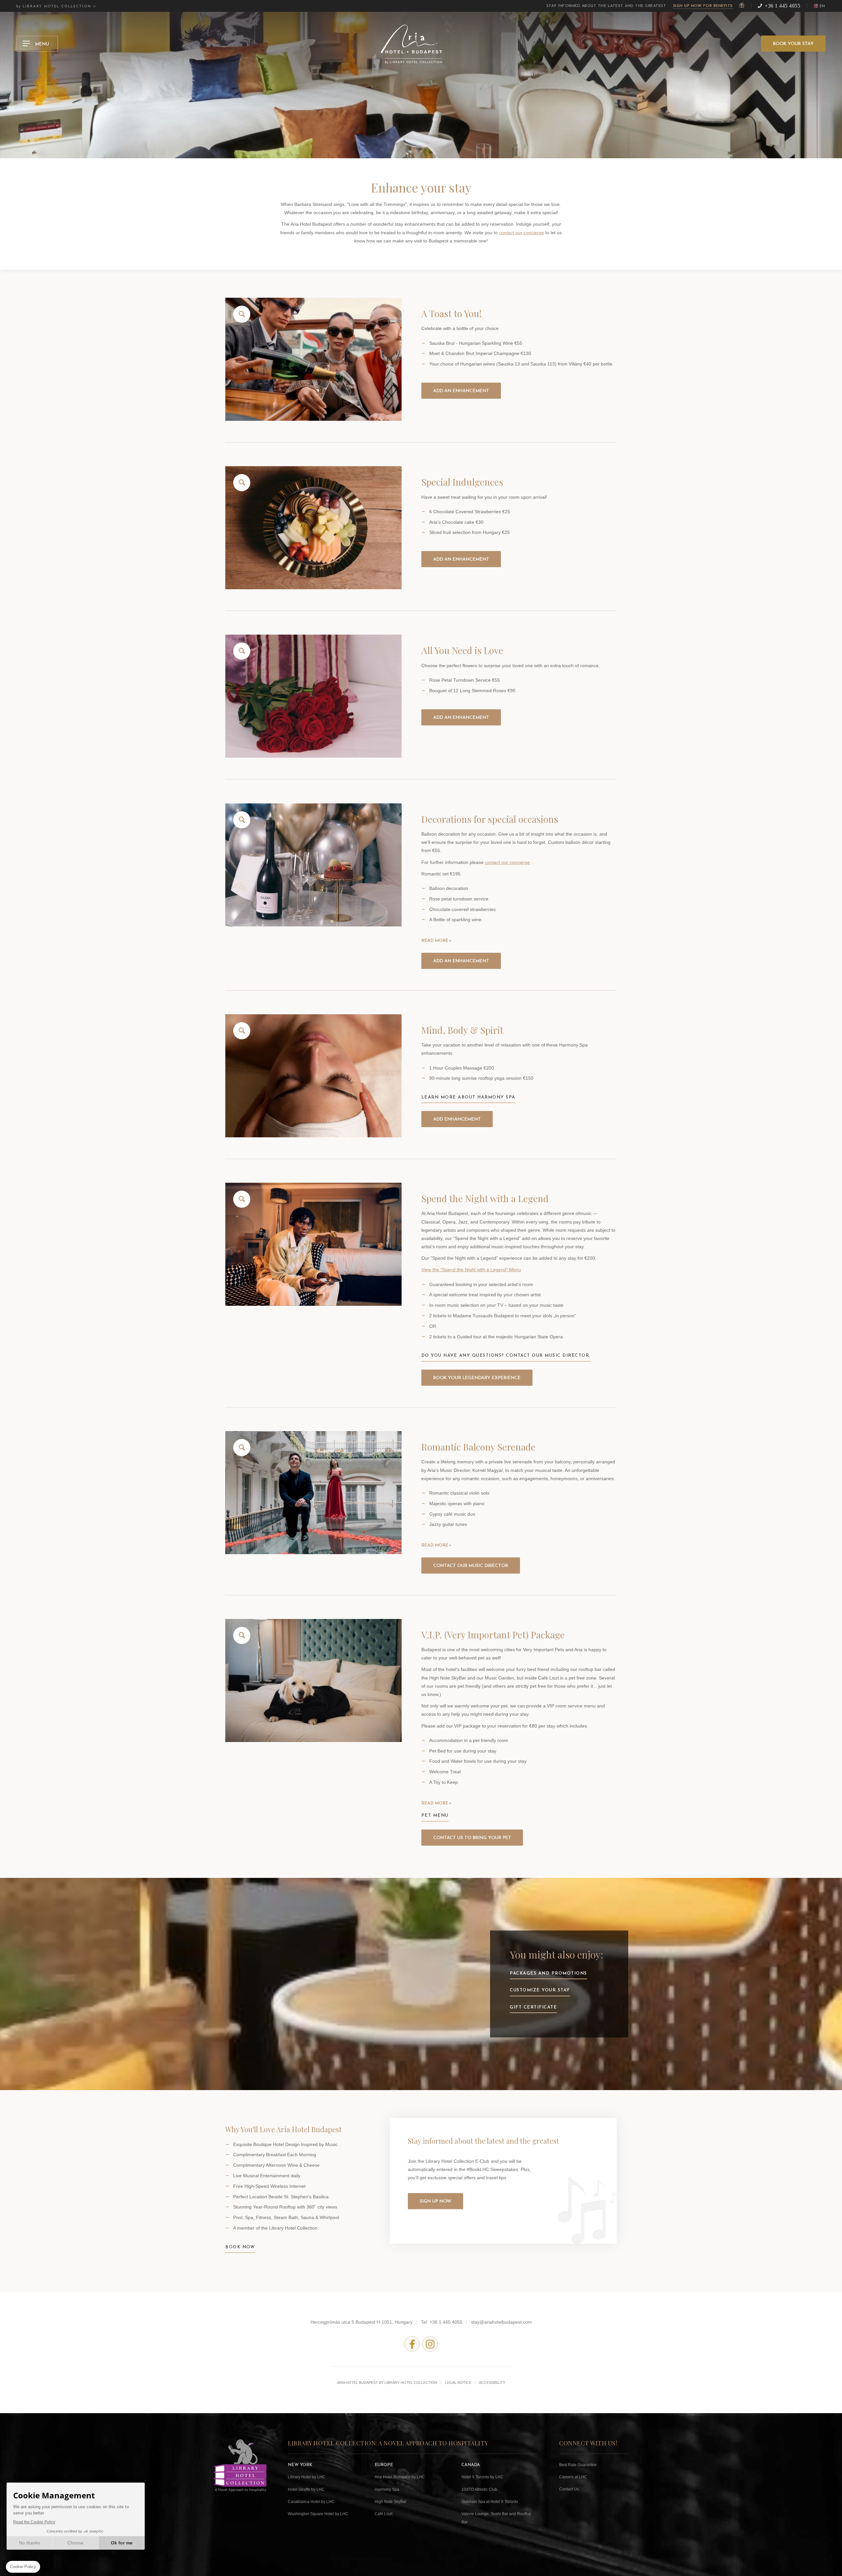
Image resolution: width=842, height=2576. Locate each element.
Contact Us (569, 2489)
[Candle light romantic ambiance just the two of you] (313, 865)
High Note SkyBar (391, 2502)
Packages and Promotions (548, 1973)
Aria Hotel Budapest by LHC (400, 2477)
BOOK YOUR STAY (793, 44)
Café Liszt (384, 2514)
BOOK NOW (240, 2247)
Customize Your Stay (540, 1990)
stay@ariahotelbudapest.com (501, 2322)
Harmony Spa (387, 2489)
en (822, 6)
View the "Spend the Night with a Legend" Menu (471, 1270)
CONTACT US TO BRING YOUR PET (472, 1838)
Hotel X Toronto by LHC (483, 2477)
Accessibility (492, 2383)
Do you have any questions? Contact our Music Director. (506, 1356)
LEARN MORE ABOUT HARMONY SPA (468, 1097)
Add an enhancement (461, 391)
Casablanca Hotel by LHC (311, 2502)
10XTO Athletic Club (479, 2489)
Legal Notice (458, 2383)
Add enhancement (457, 1119)
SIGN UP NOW (435, 2201)
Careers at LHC (573, 2477)
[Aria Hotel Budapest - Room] (313, 696)
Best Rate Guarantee (578, 2465)
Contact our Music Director (471, 1566)
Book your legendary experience (477, 1378)
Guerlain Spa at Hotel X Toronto (490, 2502)
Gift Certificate (533, 2007)
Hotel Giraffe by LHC (306, 2489)
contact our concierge (521, 233)
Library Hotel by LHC (307, 2477)
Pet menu (435, 1816)
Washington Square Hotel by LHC (318, 2514)
